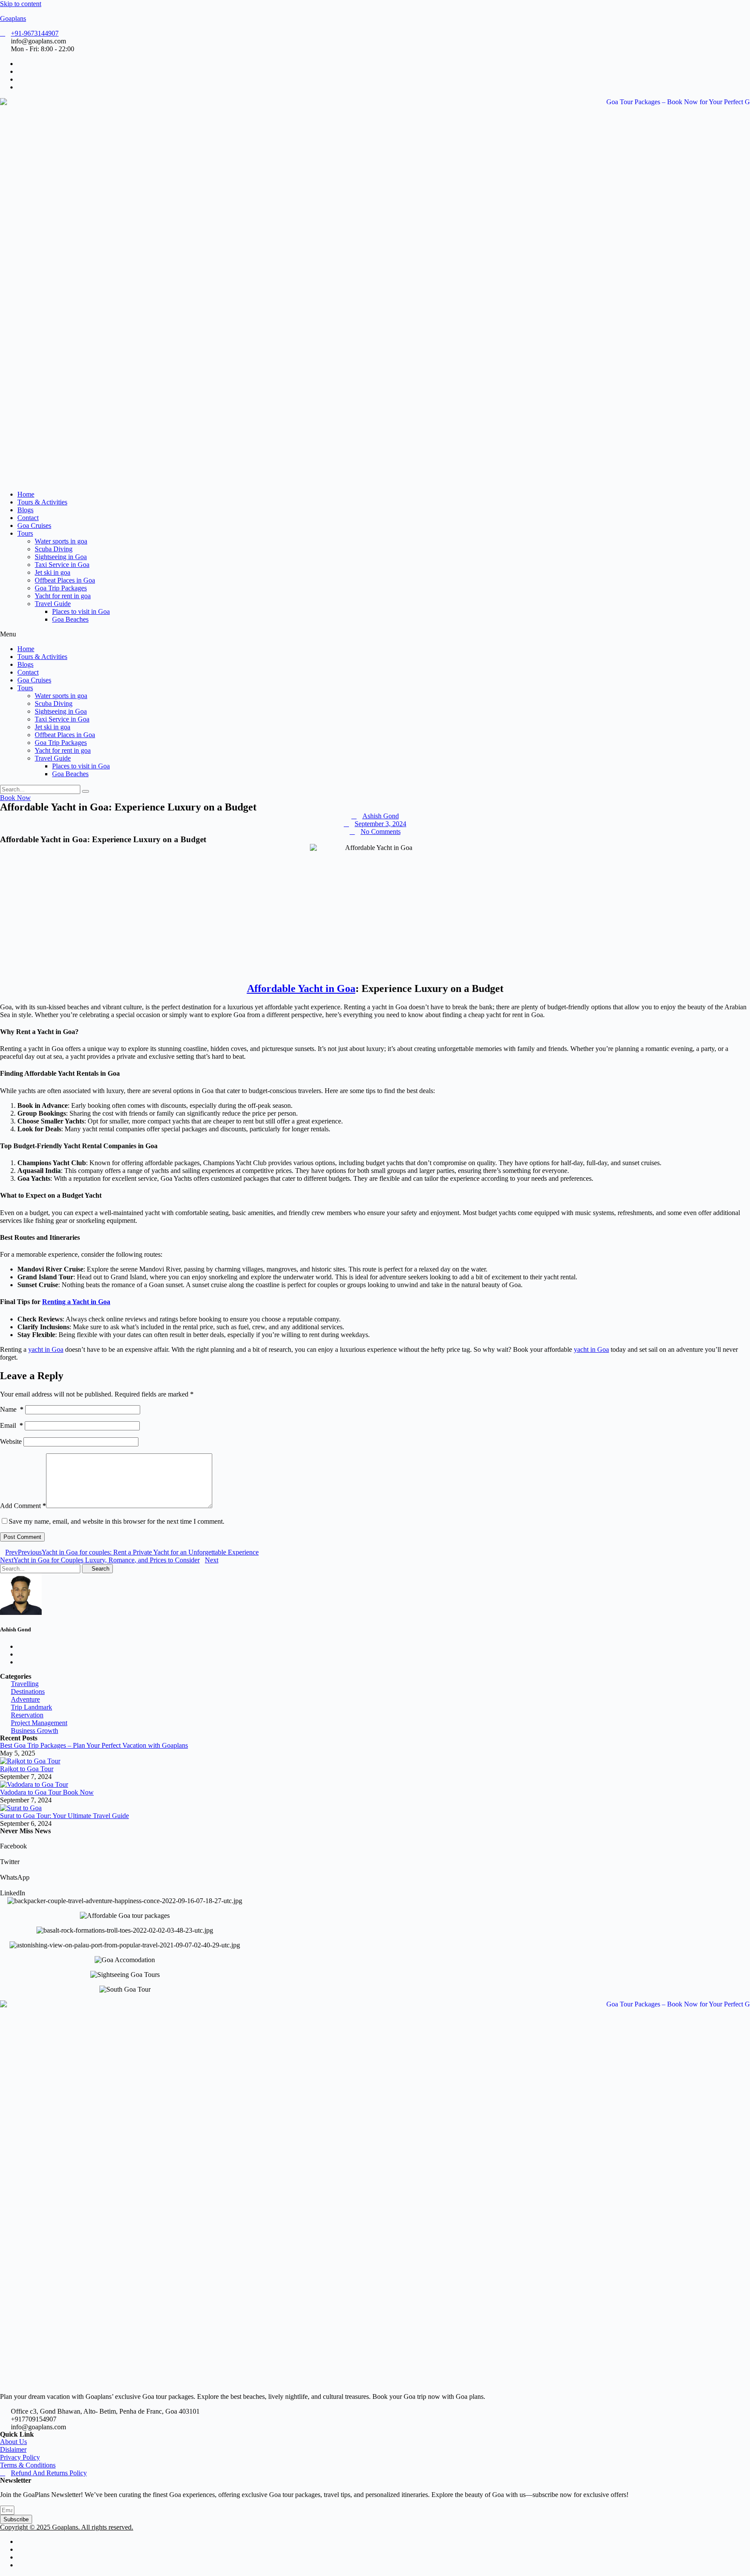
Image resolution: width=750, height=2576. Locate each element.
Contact (28, 518)
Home (26, 494)
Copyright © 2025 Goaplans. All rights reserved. (67, 2527)
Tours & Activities (42, 502)
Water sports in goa (61, 541)
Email (12, 1425)
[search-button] (86, 791)
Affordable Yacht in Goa (301, 988)
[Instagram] (20, 2565)
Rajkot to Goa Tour (27, 1769)
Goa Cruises (34, 525)
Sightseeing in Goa (61, 557)
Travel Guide (53, 604)
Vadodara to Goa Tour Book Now (47, 1792)
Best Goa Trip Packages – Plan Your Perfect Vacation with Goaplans (94, 1745)
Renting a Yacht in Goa (76, 1302)
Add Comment (23, 1506)
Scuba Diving (54, 549)
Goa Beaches (70, 619)
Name (12, 1409)
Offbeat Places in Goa (65, 580)
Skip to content (21, 4)
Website (11, 1441)
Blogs (25, 510)
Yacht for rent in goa (63, 596)
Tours (25, 533)
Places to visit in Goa (81, 611)
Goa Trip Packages (61, 588)
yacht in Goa (46, 1349)
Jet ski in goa (53, 572)
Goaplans (13, 18)
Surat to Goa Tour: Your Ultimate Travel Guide (64, 1816)
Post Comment (22, 1537)
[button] (375, 634)
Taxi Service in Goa (62, 565)
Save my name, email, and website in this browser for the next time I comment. (117, 1521)
